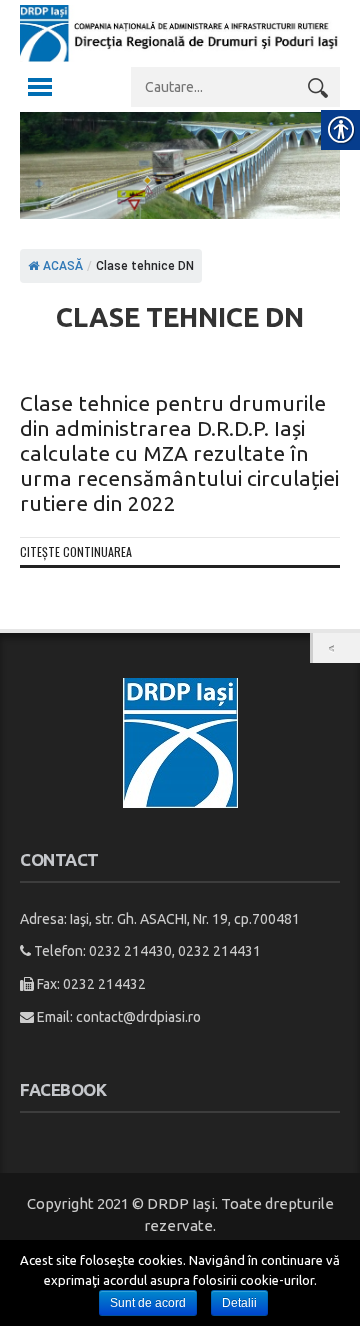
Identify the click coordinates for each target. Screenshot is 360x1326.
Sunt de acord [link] (148, 1303)
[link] (180, 57)
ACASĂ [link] (61, 266)
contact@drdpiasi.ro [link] (138, 1017)
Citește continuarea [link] (76, 551)
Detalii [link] (239, 1303)
